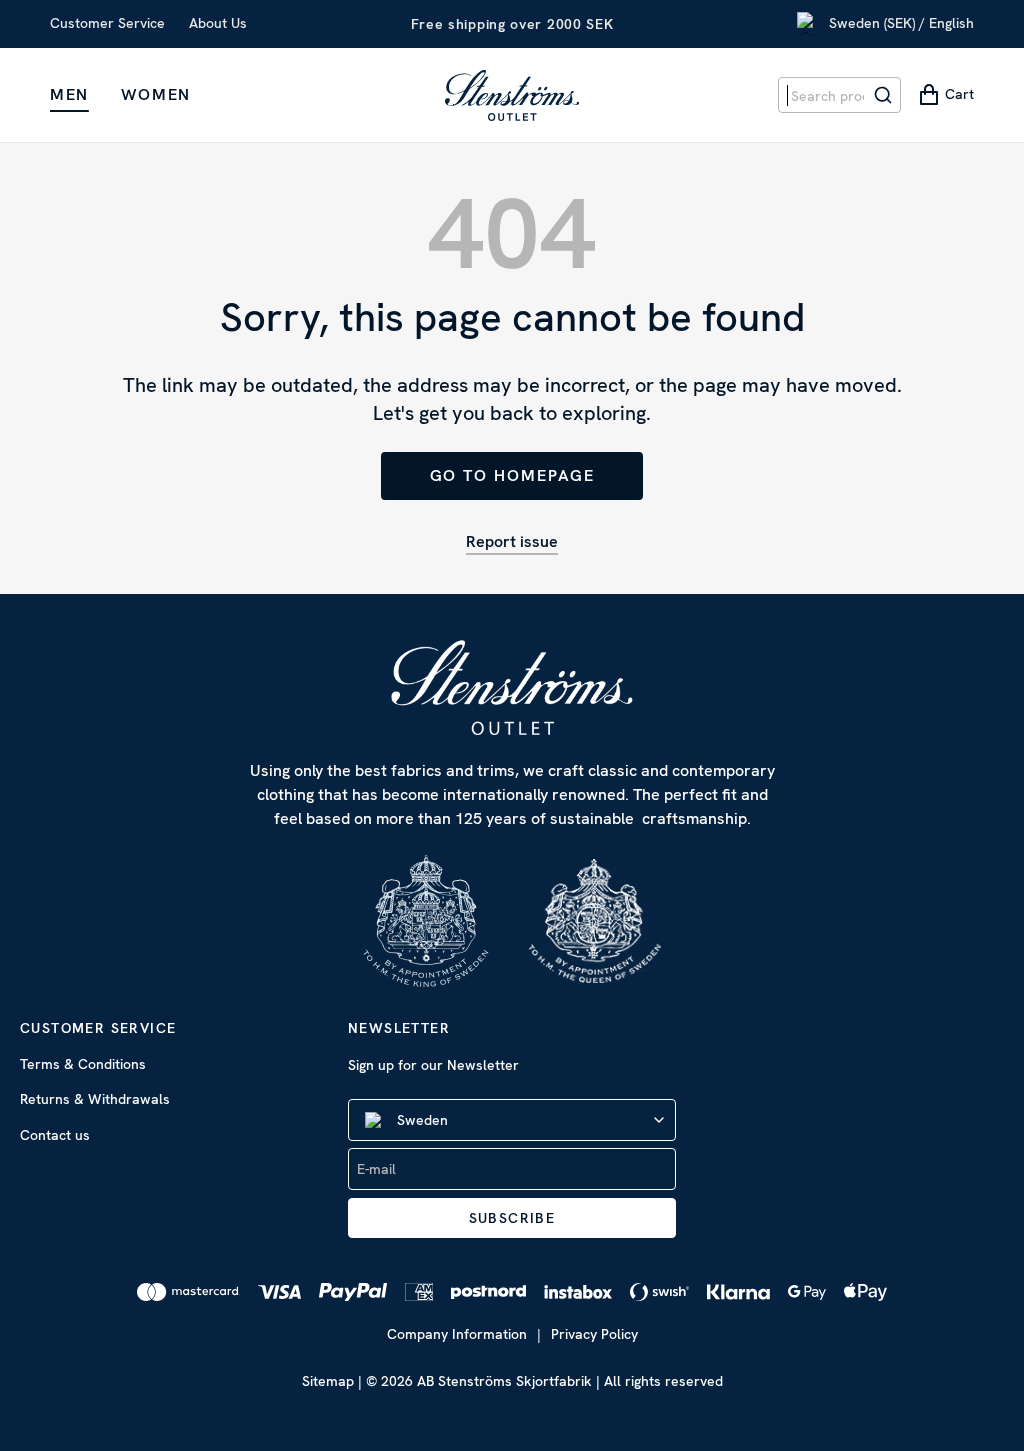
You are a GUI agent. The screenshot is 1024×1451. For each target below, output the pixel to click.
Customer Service (107, 23)
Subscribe (512, 1218)
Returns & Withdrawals (95, 1099)
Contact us (55, 1135)
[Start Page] (512, 95)
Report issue (512, 541)
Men (69, 94)
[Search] (883, 95)
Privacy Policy (594, 1334)
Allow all (803, 849)
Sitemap (328, 1381)
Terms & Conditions (83, 1064)
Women (156, 94)
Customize (497, 849)
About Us (218, 23)
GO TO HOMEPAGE (512, 475)
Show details (864, 785)
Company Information (457, 1334)
